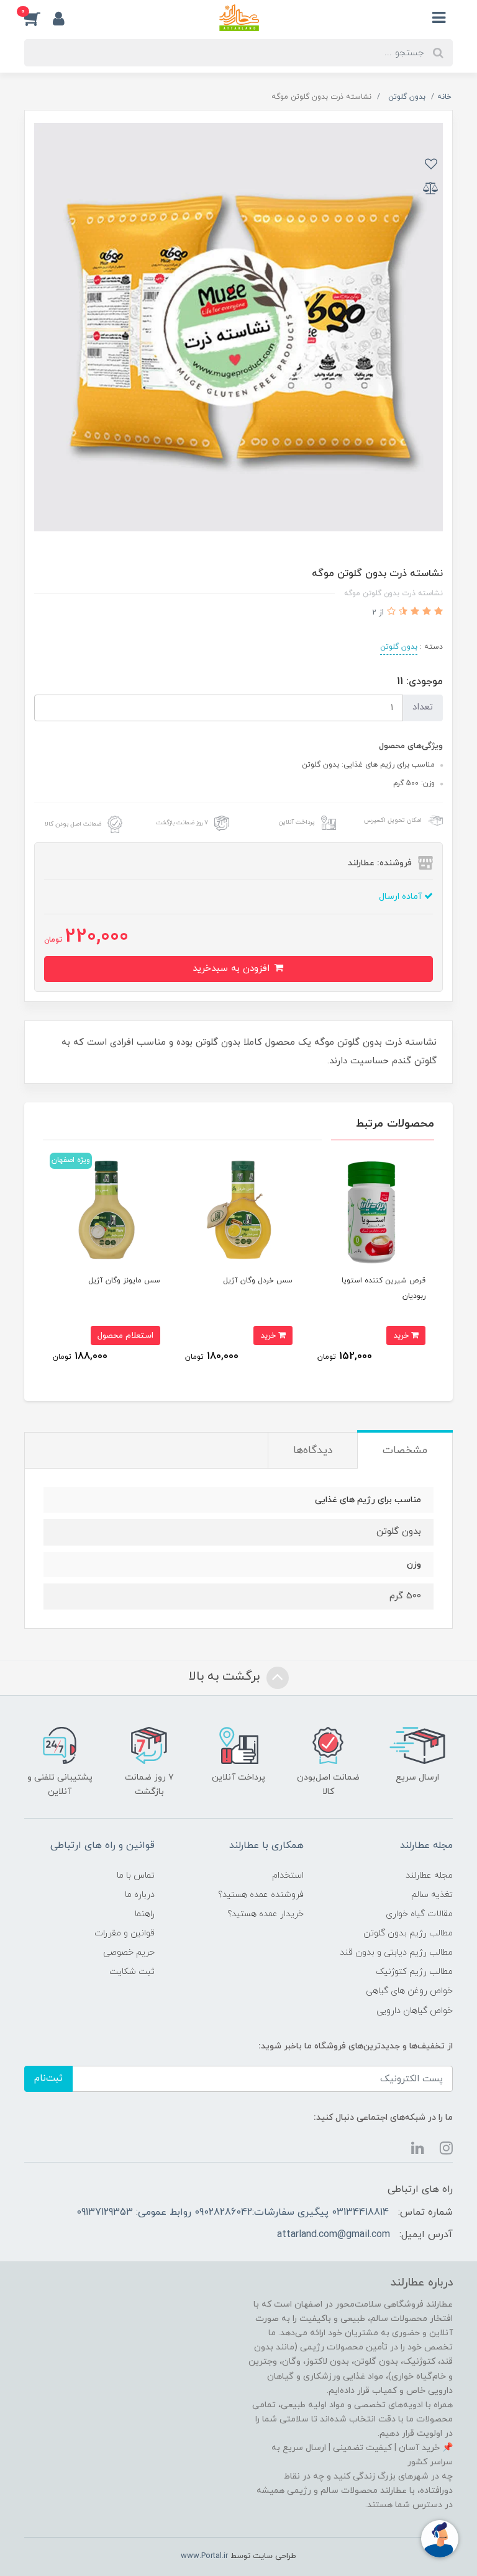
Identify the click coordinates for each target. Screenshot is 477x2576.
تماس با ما (136, 1876)
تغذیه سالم (432, 1895)
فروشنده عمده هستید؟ (261, 1895)
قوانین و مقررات (125, 1933)
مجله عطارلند (429, 1876)
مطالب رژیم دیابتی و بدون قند (396, 1952)
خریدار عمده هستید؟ (266, 1914)
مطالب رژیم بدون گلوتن (408, 1933)
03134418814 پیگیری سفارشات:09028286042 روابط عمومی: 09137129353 (233, 2212)
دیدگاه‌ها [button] (313, 1451)
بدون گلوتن (399, 647)
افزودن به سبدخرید (233, 969)
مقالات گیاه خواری (419, 1914)
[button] (39, 18)
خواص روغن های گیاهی (409, 1991)
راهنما (145, 1914)
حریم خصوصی (129, 1952)
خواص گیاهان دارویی (415, 2011)
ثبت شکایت (132, 1972)
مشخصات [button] (405, 1451)
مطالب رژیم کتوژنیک (414, 1972)
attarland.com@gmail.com (334, 2235)
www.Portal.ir (204, 2556)
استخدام (288, 1876)
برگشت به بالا (226, 1677)
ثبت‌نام (48, 2078)
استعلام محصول (125, 1335)
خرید (402, 1335)
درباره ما (140, 1895)
